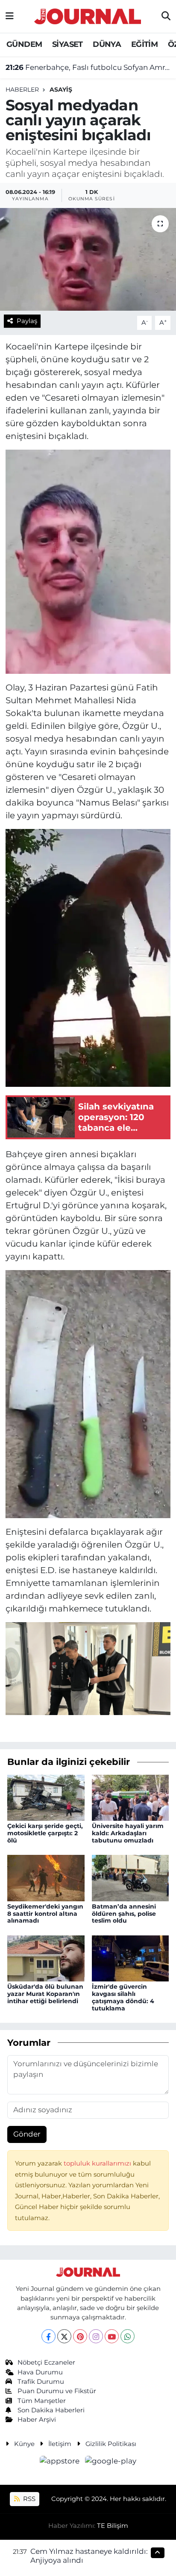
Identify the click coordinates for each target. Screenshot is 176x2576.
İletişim (60, 2444)
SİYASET (67, 44)
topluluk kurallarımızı (98, 2163)
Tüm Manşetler (42, 2401)
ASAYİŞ (61, 90)
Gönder (27, 2134)
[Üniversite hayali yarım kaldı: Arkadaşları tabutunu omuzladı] (131, 1797)
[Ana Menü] (10, 16)
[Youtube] (112, 2336)
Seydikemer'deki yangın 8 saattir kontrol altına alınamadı (45, 1914)
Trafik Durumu (41, 2382)
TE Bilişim (113, 2526)
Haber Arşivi (37, 2420)
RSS (28, 2499)
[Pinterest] (80, 2336)
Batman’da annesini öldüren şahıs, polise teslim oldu (124, 1914)
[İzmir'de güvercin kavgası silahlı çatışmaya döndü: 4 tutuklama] (131, 1958)
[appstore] (61, 2462)
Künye (24, 2444)
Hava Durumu (40, 2372)
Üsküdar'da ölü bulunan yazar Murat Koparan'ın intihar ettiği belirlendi (45, 1994)
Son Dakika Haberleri (51, 2410)
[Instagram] (96, 2336)
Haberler (22, 90)
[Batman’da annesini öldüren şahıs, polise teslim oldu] (131, 1877)
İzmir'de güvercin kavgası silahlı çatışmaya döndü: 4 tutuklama (123, 1997)
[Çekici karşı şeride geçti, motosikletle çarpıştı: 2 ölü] (46, 1797)
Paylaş (27, 321)
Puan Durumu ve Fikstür (57, 2391)
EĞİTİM (144, 44)
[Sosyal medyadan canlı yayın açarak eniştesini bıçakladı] (88, 259)
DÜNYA (107, 44)
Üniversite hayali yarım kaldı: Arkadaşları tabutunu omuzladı (128, 1833)
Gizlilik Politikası (111, 2444)
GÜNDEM (24, 44)
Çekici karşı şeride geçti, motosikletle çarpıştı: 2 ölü (45, 1833)
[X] (64, 2336)
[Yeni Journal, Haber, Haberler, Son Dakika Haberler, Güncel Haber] (88, 15)
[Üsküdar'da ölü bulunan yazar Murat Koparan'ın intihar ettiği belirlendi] (46, 1958)
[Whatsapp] (128, 2336)
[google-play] (111, 2462)
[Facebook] (48, 2336)
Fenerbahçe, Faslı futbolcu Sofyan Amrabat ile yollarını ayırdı (88, 67)
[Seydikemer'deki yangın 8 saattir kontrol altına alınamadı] (46, 1877)
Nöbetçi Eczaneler (46, 2362)
